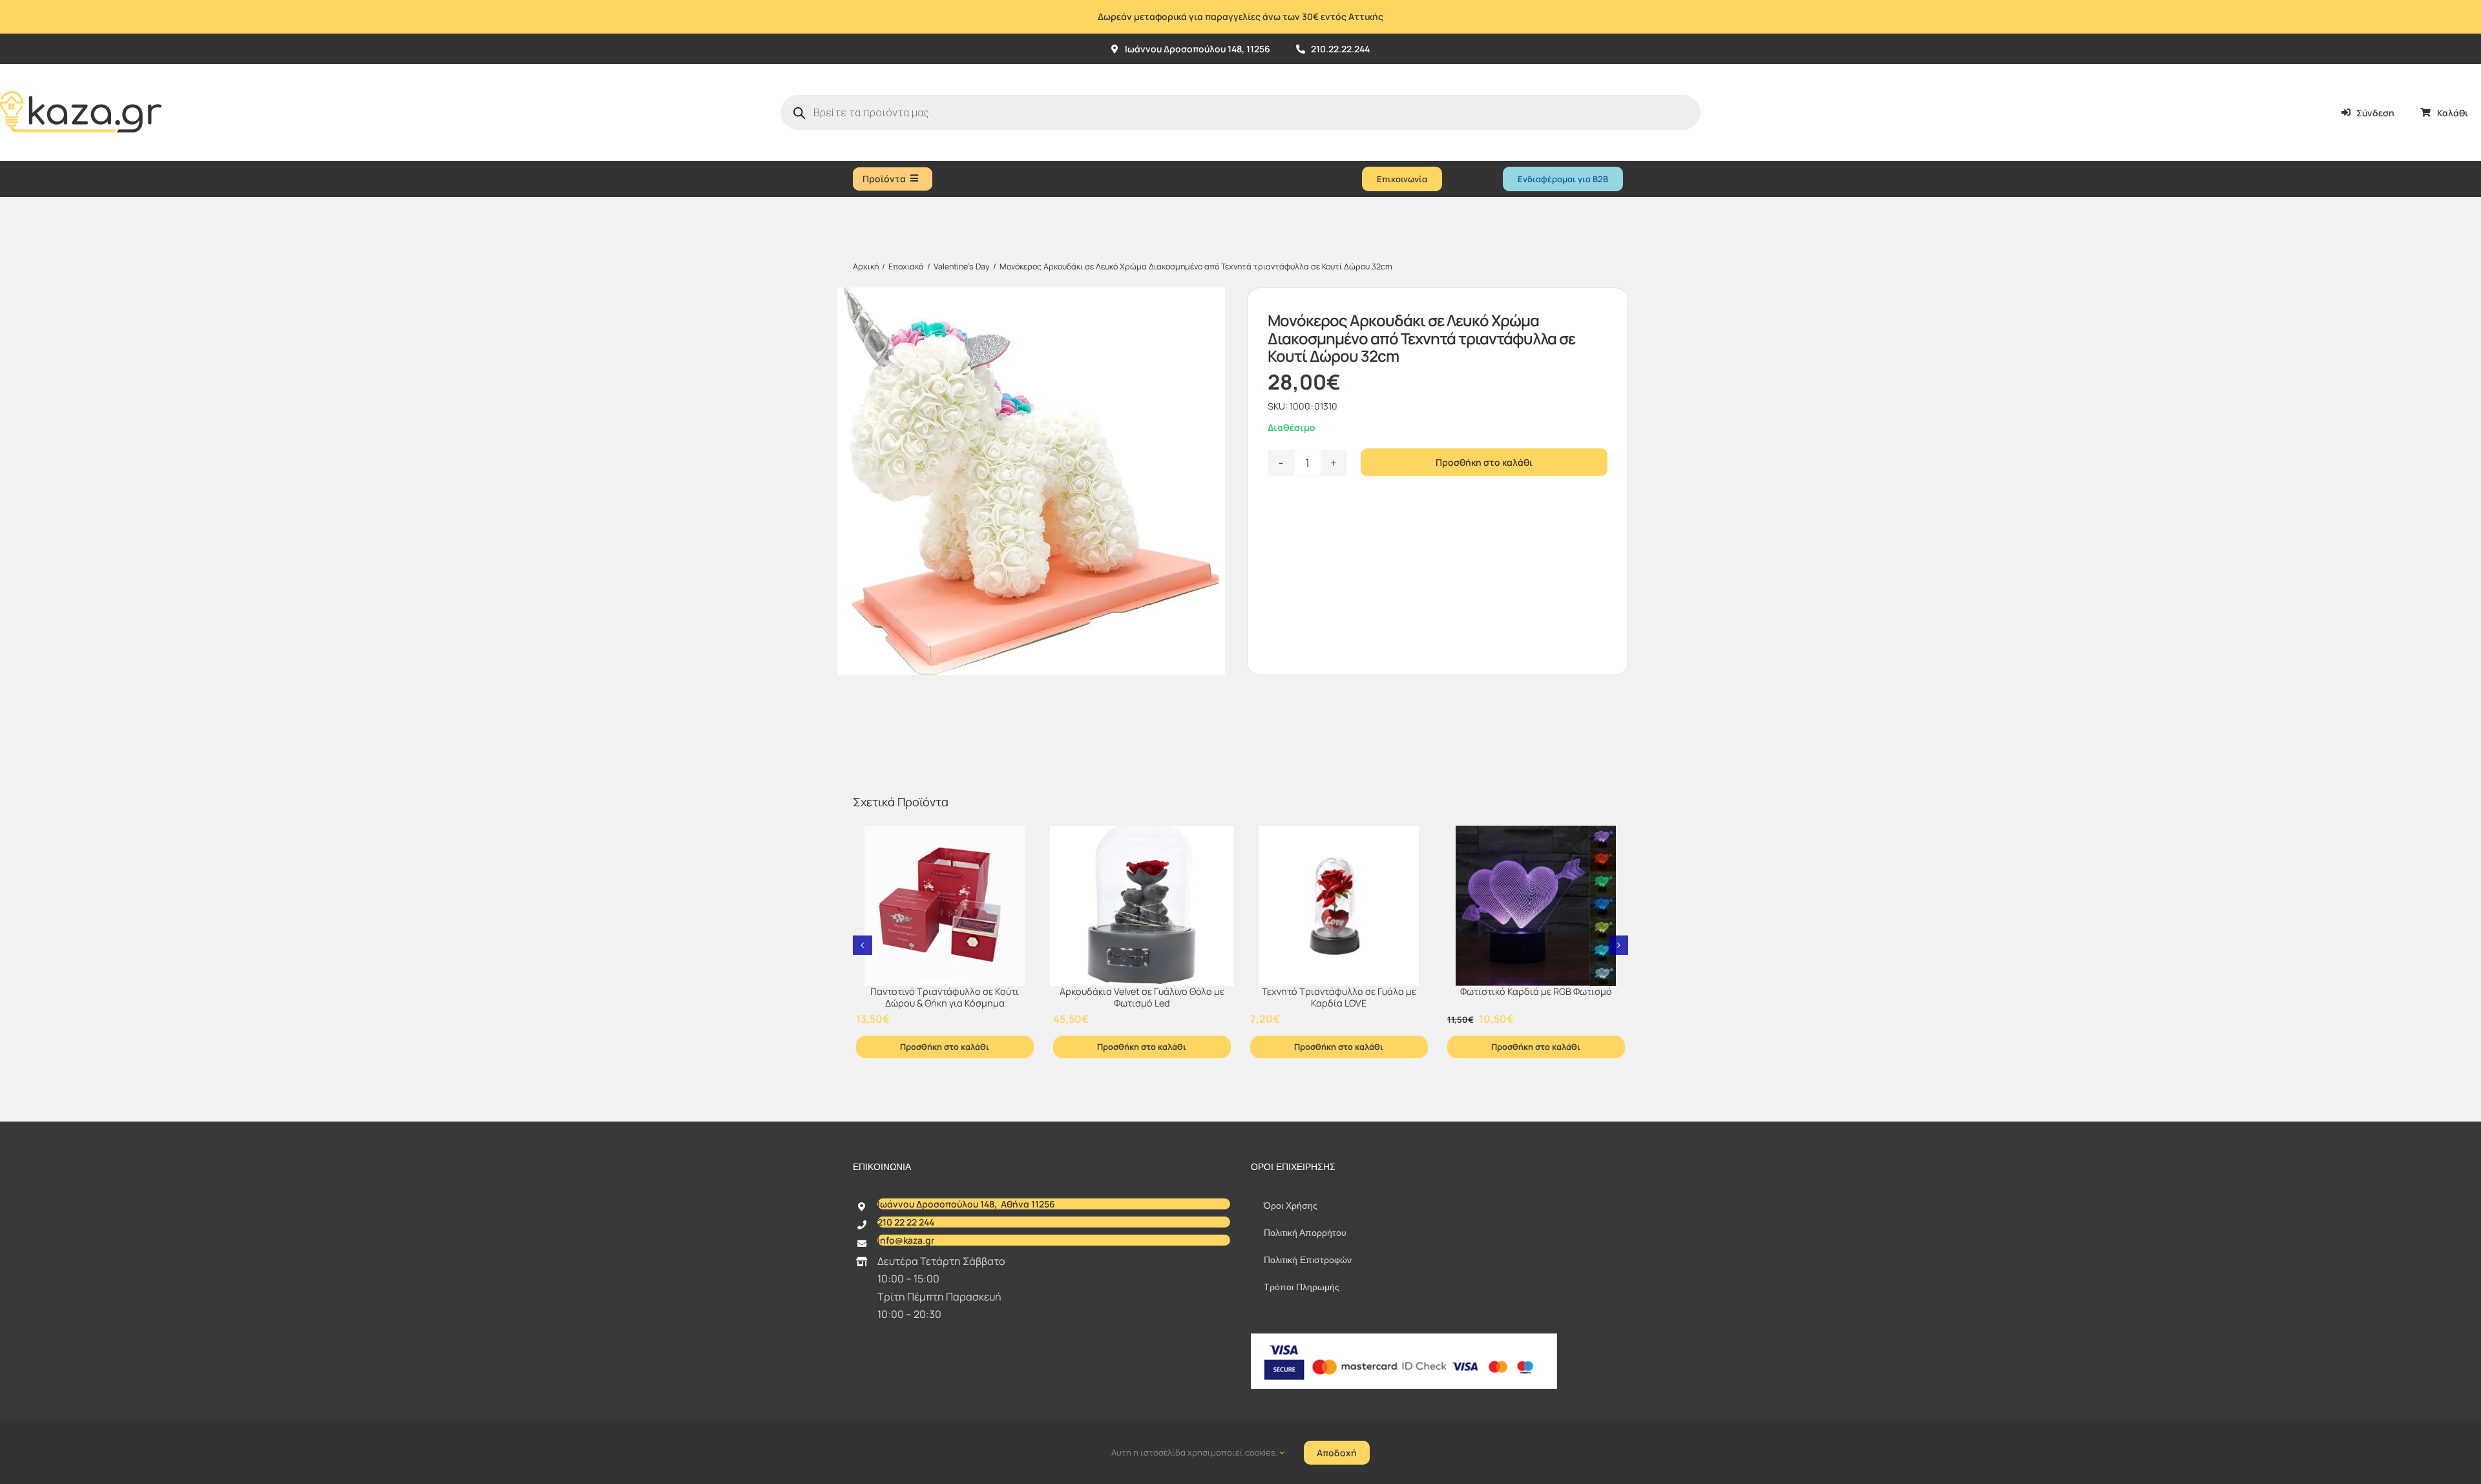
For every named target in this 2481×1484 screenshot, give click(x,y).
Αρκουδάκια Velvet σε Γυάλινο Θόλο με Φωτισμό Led (1142, 998)
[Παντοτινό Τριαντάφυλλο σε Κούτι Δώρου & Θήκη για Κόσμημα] (945, 906)
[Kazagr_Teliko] (81, 69)
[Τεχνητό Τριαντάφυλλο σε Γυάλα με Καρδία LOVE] (1339, 906)
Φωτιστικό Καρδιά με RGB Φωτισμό (1536, 991)
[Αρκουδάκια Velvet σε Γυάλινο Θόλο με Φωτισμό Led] (1142, 906)
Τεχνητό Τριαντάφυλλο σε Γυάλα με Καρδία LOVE (1339, 998)
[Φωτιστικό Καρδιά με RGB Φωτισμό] (1536, 906)
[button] (863, 945)
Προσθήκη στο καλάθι (1484, 462)
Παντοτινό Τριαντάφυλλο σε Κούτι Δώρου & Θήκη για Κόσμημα (945, 998)
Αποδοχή (1337, 1453)
